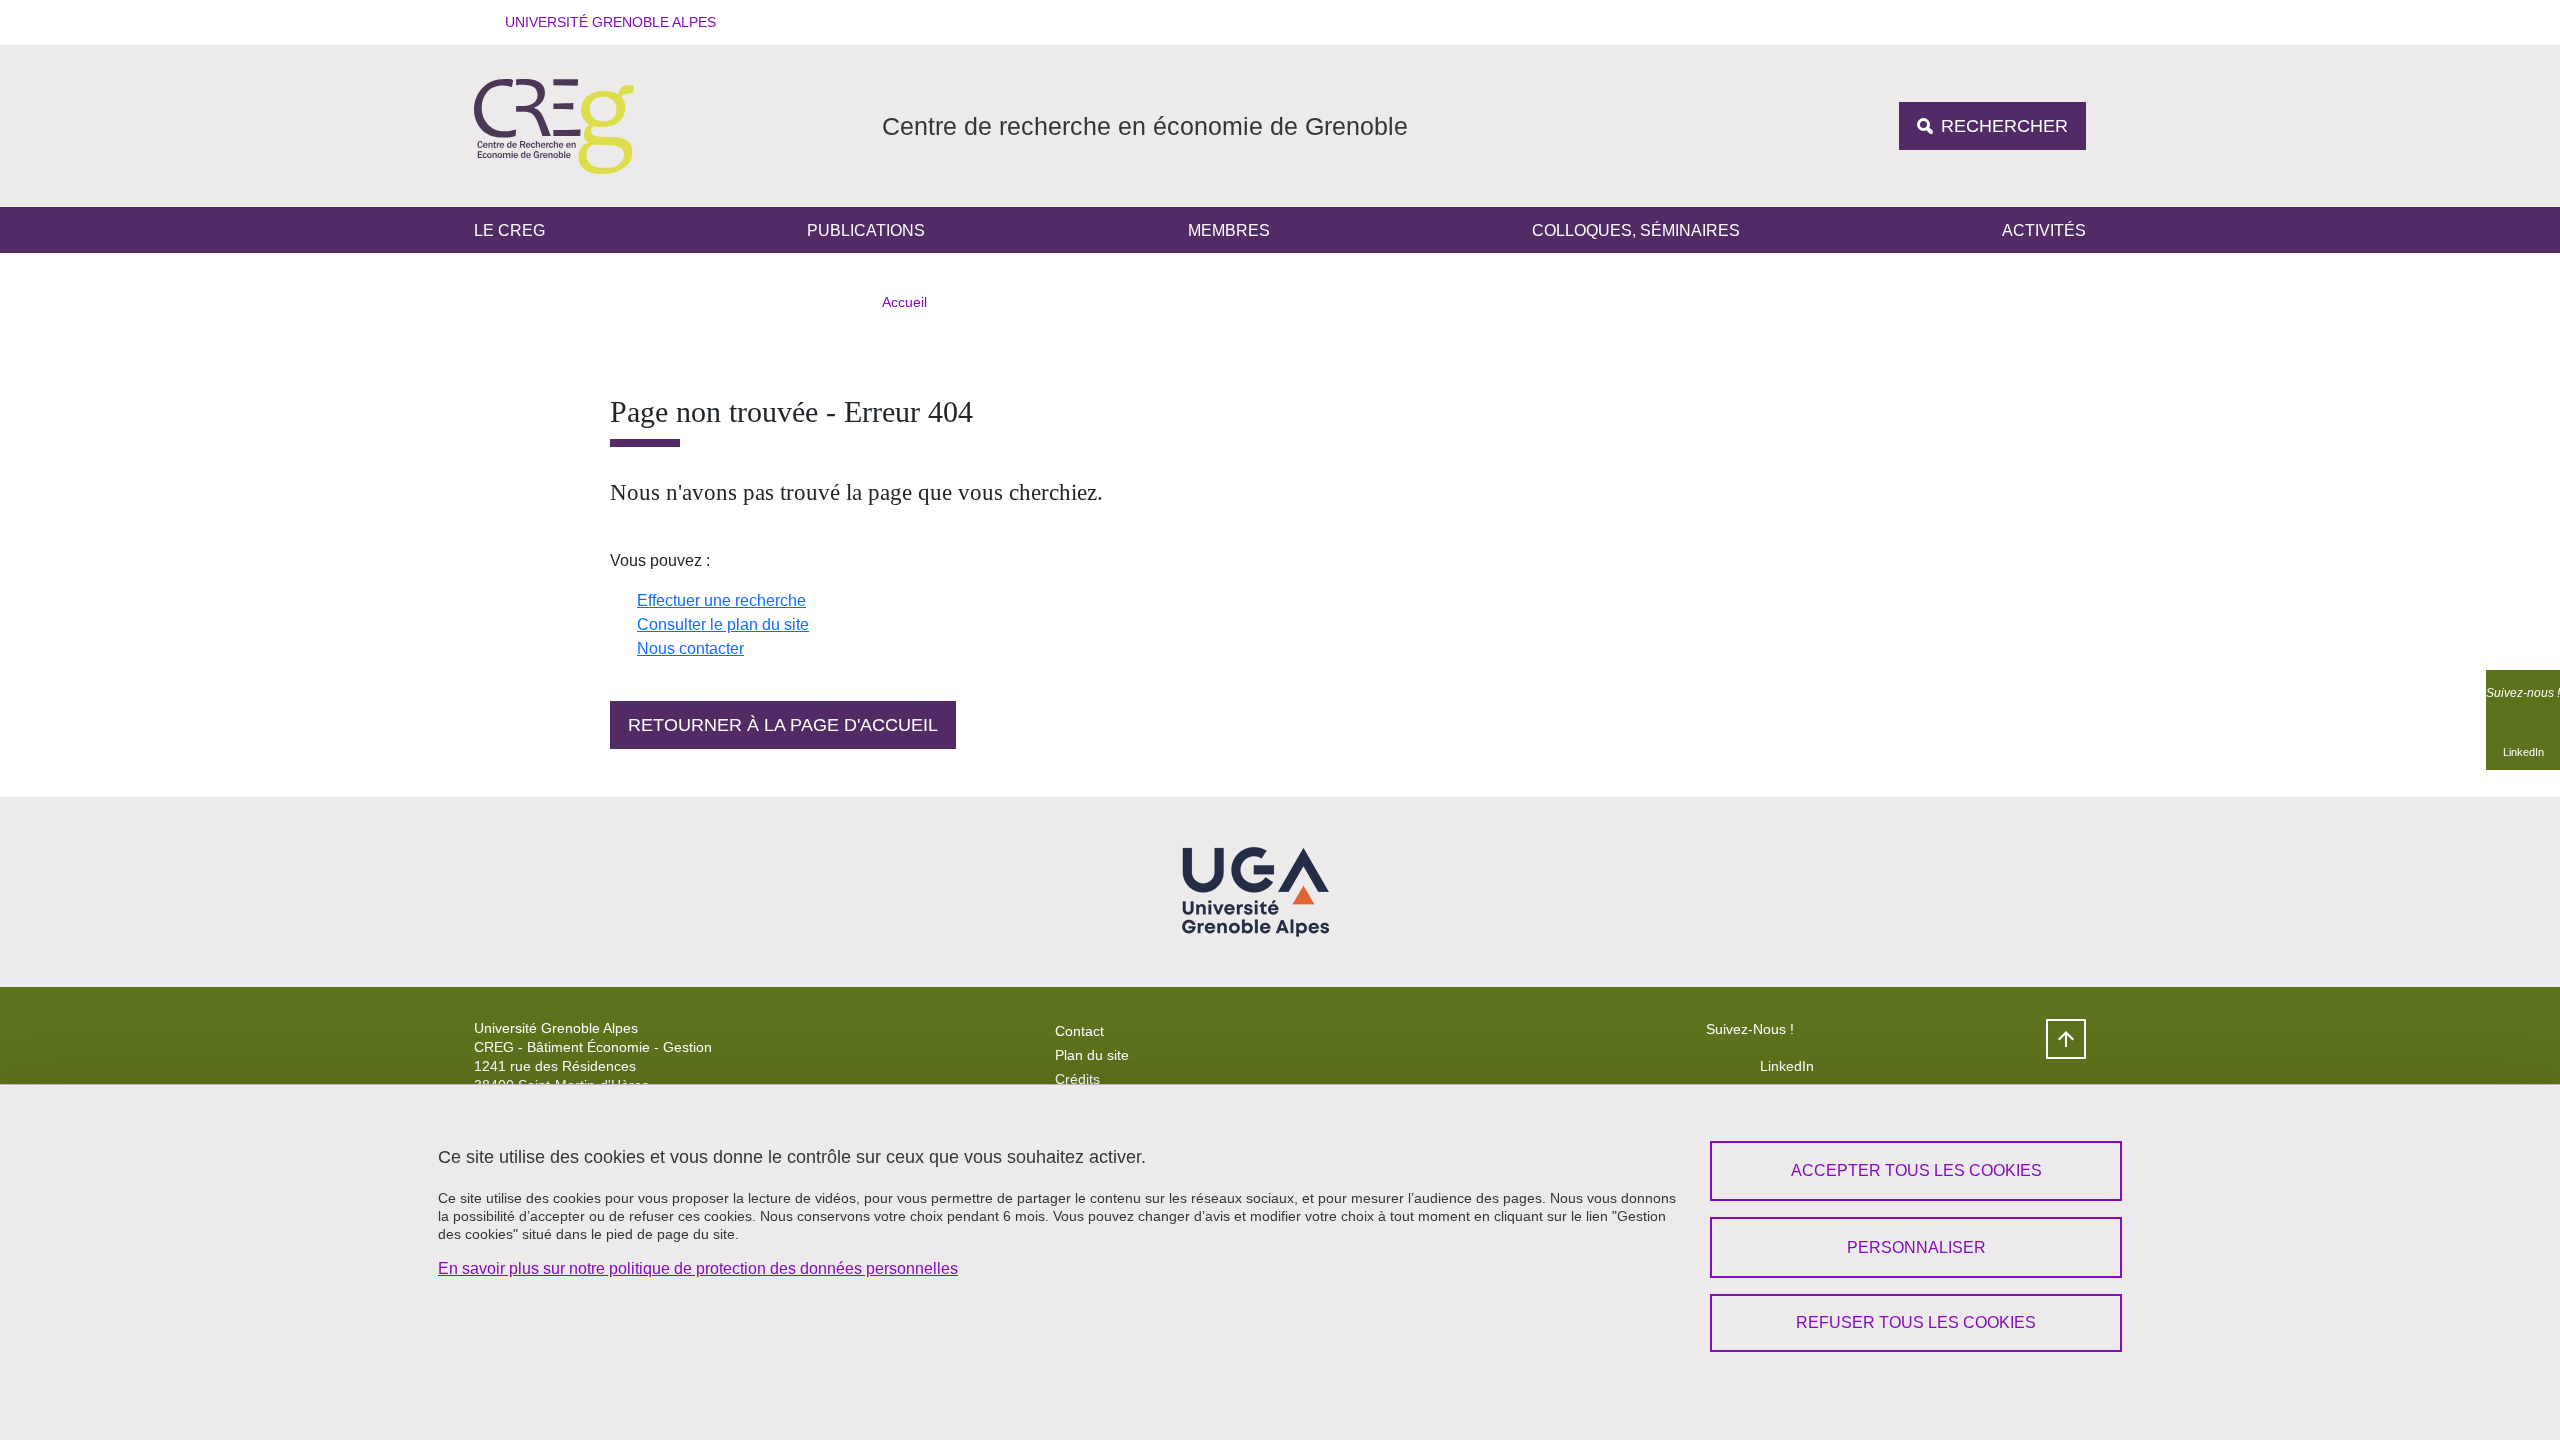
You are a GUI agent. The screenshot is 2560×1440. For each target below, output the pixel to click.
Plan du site (1092, 1055)
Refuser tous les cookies (1916, 1322)
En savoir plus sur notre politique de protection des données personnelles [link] (698, 1268)
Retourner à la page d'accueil (783, 725)
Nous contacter (690, 648)
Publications (866, 230)
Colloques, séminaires (1636, 230)
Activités (2044, 230)
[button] (604, 22)
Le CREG (509, 230)
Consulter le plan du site (723, 624)
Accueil (904, 302)
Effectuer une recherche (721, 600)
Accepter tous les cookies (1916, 1170)
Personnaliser (1916, 1247)
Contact (1079, 1031)
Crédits (1077, 1079)
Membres (1229, 230)
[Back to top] (2066, 1039)
